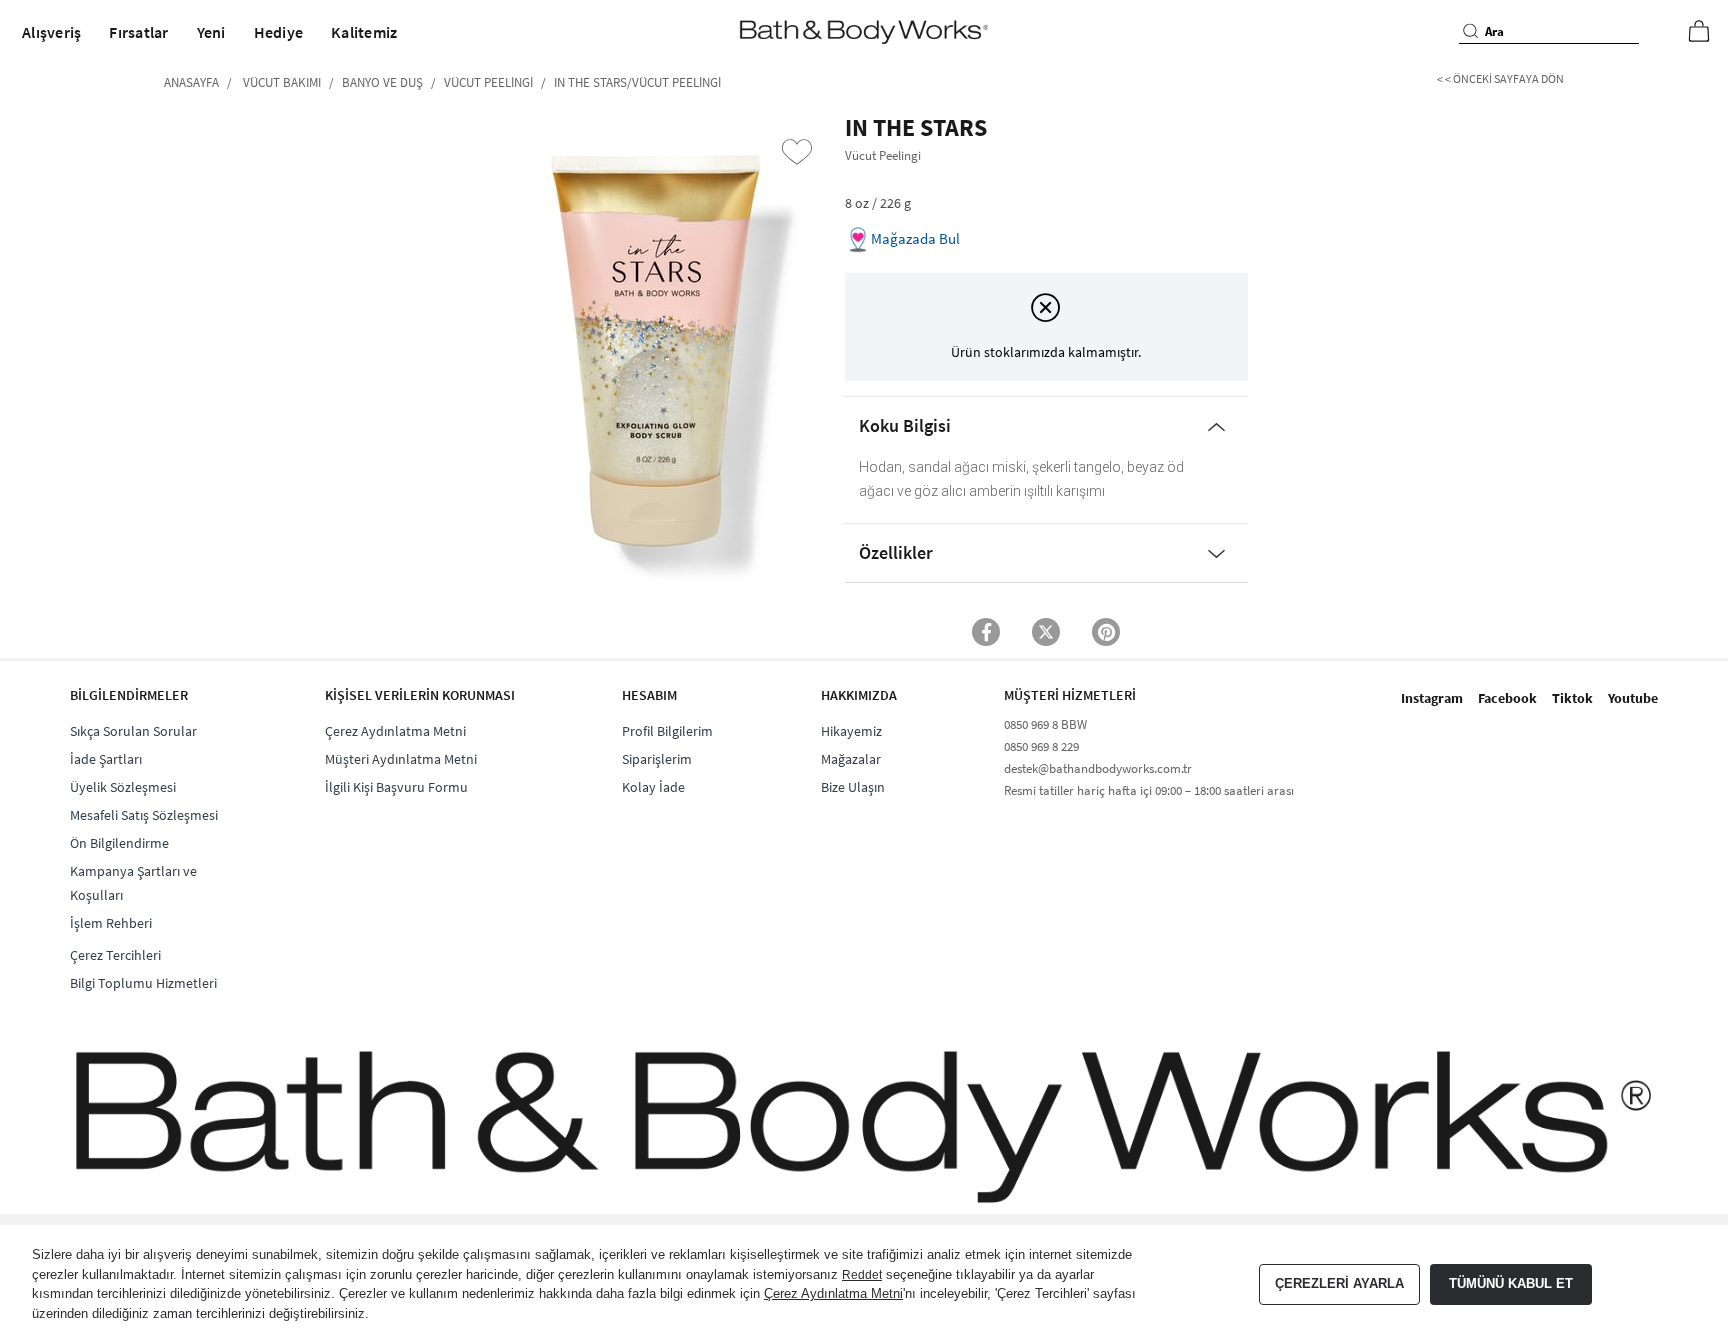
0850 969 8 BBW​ (1045, 724)
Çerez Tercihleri (115, 955)
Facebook (1507, 698)
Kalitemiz (364, 32)
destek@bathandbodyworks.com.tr (1098, 768)
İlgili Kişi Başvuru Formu (396, 787)
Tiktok (1572, 698)
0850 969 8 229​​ (1041, 746)
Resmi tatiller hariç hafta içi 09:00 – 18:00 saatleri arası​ (1149, 790)
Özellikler (896, 552)
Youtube (1633, 698)
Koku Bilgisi (905, 425)
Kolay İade (653, 787)
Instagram (1432, 698)
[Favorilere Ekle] (797, 152)
